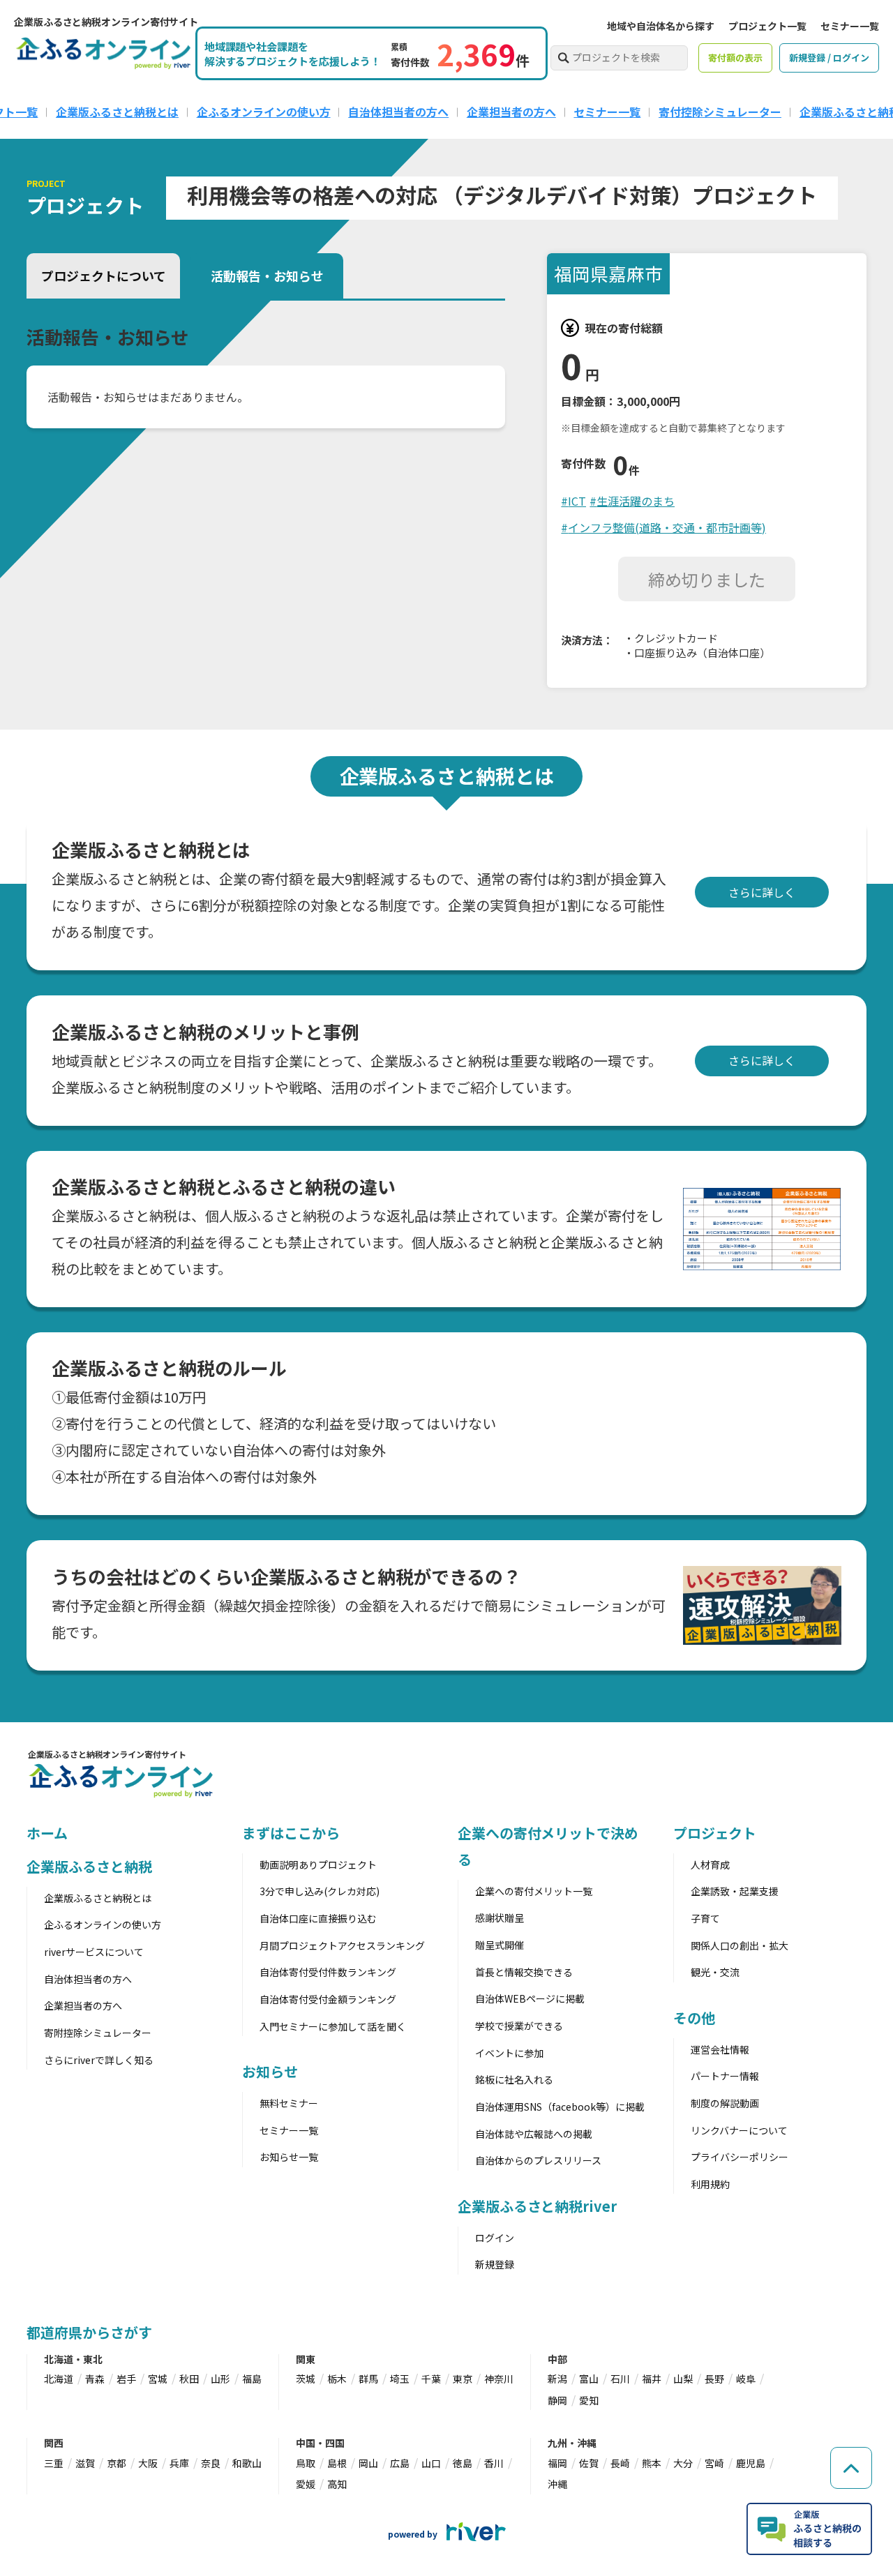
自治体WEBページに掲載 (530, 1998)
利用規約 (710, 2184)
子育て (705, 1918)
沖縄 (557, 2484)
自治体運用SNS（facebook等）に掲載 (560, 2107)
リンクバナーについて (739, 2130)
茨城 (306, 2379)
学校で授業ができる (519, 2026)
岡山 (368, 2463)
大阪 (148, 2463)
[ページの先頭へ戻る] (851, 2468)
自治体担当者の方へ (398, 112)
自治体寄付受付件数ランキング (328, 1972)
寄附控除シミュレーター (98, 2033)
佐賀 (589, 2463)
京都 (117, 2463)
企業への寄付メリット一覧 (534, 1891)
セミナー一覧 (850, 26)
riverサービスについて (94, 1952)
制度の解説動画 (725, 2103)
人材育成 (710, 1865)
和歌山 (247, 2463)
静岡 (557, 2400)
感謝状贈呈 (500, 1918)
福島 (252, 2379)
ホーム (47, 1833)
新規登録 (495, 2264)
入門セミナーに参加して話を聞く (333, 2026)
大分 (683, 2463)
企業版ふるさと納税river (537, 2206)
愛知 (589, 2400)
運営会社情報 (720, 2049)
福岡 (557, 2463)
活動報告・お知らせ (267, 276)
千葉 (431, 2379)
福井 (652, 2379)
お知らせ (270, 2071)
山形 (220, 2379)
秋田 (189, 2379)
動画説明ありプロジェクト (318, 1865)
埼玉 (400, 2379)
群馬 (368, 2379)
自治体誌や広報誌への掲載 (534, 2134)
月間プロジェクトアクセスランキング (342, 1945)
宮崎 (714, 2463)
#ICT (573, 501)
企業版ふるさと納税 (89, 1866)
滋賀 (85, 2463)
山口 (431, 2463)
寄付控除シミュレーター (720, 112)
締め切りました (707, 579)
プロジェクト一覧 (767, 26)
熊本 (652, 2463)
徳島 (463, 2463)
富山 (589, 2379)
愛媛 (306, 2484)
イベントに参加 (509, 2053)
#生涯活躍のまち (632, 501)
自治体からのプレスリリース (538, 2160)
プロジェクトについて (104, 276)
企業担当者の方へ (511, 112)
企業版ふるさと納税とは (117, 112)
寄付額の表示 (735, 58)
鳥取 (306, 2463)
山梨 (683, 2379)
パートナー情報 (725, 2076)
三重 (54, 2463)
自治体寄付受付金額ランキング (328, 1999)
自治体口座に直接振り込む (318, 1918)
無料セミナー (289, 2103)
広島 (400, 2463)
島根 (337, 2463)
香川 (494, 2463)
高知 (337, 2484)
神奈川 (499, 2379)
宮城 (158, 2379)
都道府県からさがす (89, 2332)
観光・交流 (715, 1972)
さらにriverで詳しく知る (99, 2060)
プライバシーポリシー (740, 2157)
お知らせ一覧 (289, 2157)
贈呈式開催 (500, 1945)
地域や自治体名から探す (661, 26)
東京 (463, 2379)
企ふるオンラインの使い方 (264, 112)
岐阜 (746, 2379)
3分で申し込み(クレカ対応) (320, 1891)
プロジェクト (715, 1833)
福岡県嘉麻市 (608, 273)
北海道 (59, 2379)
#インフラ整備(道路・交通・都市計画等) (663, 527)
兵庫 (179, 2463)
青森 (95, 2379)
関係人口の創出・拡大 (740, 1945)
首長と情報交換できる (524, 1972)
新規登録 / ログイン (829, 58)
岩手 (126, 2379)
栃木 (337, 2379)
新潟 (557, 2379)
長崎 (620, 2463)
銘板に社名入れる (514, 2079)
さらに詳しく (762, 892)
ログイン (495, 2238)
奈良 (211, 2463)
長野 (714, 2379)
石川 (620, 2379)
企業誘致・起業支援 (735, 1891)
